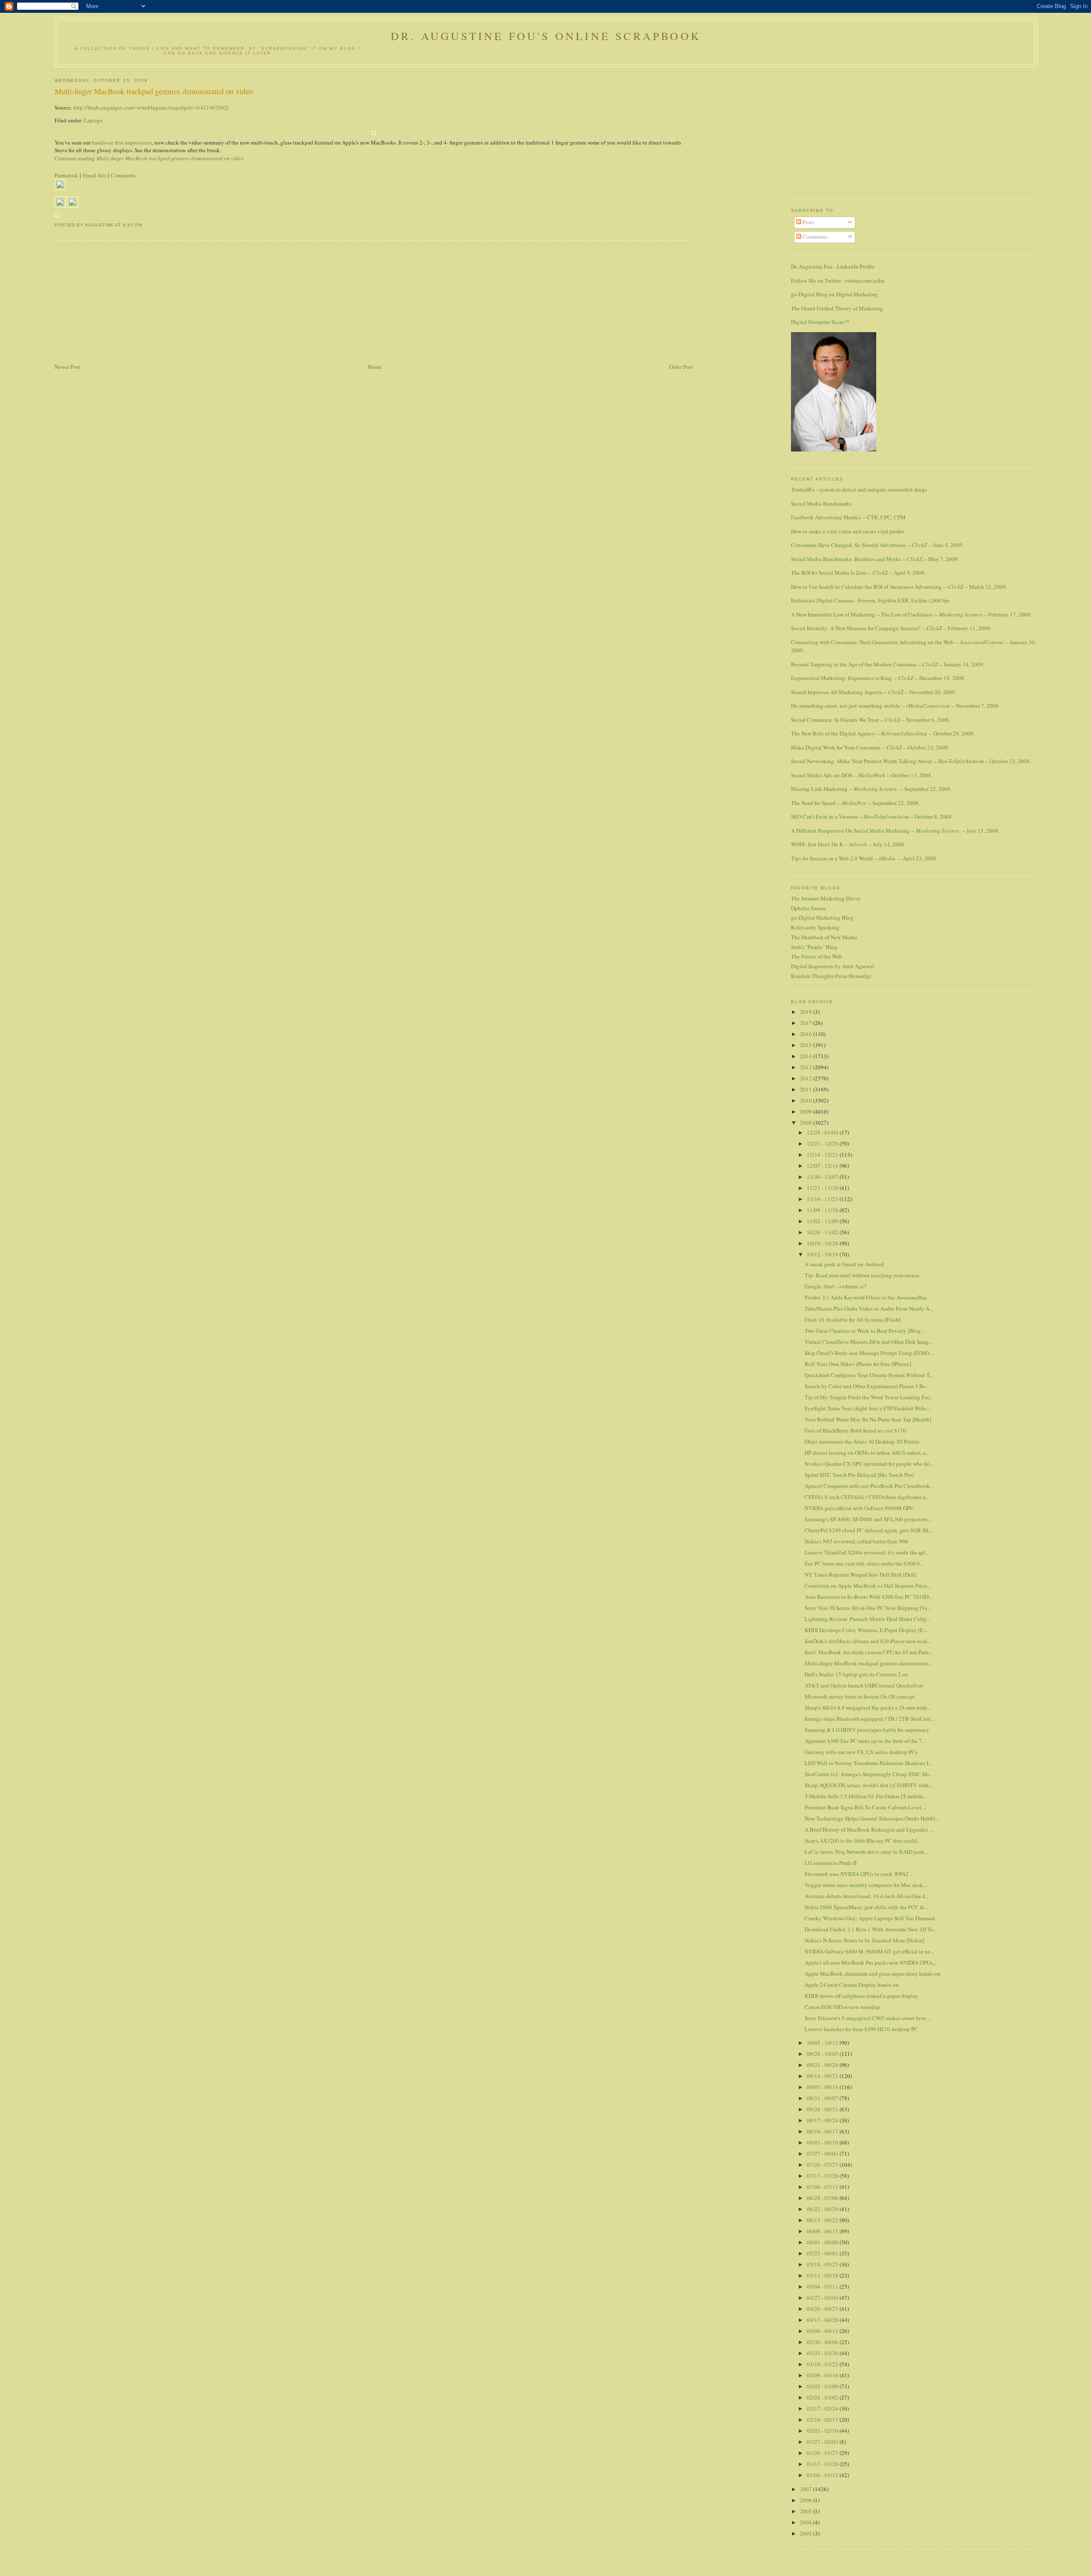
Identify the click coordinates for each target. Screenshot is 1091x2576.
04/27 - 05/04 (823, 2298)
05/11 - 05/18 (823, 2275)
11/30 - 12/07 (823, 1177)
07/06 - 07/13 (823, 2187)
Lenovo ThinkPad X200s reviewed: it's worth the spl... (867, 1552)
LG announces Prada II (831, 1863)
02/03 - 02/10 (823, 2431)
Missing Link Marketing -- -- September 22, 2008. (871, 789)
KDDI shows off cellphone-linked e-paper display (862, 1996)
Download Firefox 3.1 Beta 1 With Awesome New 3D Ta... (871, 1929)
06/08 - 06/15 (823, 2231)
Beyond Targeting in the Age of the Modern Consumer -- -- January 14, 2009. (888, 664)
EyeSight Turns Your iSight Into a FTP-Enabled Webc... (868, 1408)
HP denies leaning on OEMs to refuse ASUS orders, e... (867, 1453)
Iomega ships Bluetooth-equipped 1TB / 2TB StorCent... (870, 1719)
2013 (807, 1067)
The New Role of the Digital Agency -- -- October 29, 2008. (883, 733)
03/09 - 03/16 (823, 2375)
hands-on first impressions (122, 142)
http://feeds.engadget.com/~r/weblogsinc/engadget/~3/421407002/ (151, 107)
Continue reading (149, 158)
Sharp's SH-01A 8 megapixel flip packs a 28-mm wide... (868, 1708)
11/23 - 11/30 (823, 1188)
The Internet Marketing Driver (826, 898)
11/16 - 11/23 (823, 1199)
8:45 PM (133, 225)
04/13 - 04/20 (823, 2320)
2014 (807, 1056)
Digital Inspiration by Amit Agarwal (833, 966)
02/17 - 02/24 (823, 2408)
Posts (808, 222)
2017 (807, 1023)
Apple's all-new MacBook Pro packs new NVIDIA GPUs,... (871, 1962)
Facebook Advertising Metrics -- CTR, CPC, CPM (848, 517)
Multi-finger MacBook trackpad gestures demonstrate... (868, 1663)
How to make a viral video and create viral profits (847, 531)
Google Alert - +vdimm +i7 (836, 1286)
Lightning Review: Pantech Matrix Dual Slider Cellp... (867, 1619)
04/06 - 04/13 (823, 2331)
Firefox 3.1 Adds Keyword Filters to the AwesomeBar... (867, 1297)
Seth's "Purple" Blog (814, 947)
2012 (807, 1078)
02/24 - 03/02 (823, 2397)
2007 (807, 2489)
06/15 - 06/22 (823, 2220)
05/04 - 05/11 (823, 2287)
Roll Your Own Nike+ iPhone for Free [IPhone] (858, 1364)
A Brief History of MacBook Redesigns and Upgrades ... (869, 1829)
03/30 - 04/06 (823, 2342)
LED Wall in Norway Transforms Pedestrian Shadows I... (868, 1763)
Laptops (93, 120)
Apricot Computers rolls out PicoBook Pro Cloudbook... (869, 1486)
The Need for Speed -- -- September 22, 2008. (855, 803)
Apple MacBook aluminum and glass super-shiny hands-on (873, 1974)
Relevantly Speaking (815, 927)
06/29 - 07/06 (823, 2198)
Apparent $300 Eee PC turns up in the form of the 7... (865, 1741)
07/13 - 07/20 (823, 2176)
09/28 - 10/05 (823, 2054)
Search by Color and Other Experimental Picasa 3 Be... (867, 1386)
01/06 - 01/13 (823, 2475)
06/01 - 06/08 (823, 2242)
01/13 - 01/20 (823, 2464)
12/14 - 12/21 (823, 1155)
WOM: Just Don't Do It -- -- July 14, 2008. (848, 844)
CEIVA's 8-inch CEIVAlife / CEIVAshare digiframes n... (867, 1497)
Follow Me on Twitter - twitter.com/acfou (838, 281)
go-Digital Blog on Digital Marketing (834, 294)
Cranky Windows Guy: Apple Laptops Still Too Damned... (872, 1918)
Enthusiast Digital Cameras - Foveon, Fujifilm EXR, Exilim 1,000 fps (870, 600)
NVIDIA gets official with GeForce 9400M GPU (859, 1508)
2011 (807, 1089)
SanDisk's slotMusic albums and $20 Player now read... (868, 1641)
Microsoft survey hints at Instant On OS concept (860, 1696)
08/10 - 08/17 (823, 2131)
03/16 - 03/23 (823, 2364)
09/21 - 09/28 (823, 2065)
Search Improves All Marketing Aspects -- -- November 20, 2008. (874, 692)
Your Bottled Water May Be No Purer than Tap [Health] (868, 1419)
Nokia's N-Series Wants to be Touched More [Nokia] (864, 1940)
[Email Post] (145, 225)
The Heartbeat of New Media (824, 937)
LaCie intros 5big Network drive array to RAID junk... (866, 1852)
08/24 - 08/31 (823, 2109)
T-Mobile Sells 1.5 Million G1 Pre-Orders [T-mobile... (866, 1796)
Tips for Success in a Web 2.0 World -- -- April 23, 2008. (864, 858)
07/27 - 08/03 (823, 2153)
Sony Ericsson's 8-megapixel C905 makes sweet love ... (868, 2018)
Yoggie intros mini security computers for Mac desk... (866, 1885)
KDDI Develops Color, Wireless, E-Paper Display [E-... (867, 1630)
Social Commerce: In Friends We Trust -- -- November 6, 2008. (870, 720)
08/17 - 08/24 (823, 2120)
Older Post (681, 367)
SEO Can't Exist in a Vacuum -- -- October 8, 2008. (872, 816)
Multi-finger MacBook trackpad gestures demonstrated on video (154, 91)
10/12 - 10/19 (823, 1254)
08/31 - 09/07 (823, 2098)
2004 (807, 2522)
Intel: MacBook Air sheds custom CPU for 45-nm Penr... (868, 1652)
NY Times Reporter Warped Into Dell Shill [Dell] (860, 1575)
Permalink (66, 175)
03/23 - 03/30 (823, 2353)
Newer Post (67, 367)
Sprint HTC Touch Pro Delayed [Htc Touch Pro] (859, 1475)
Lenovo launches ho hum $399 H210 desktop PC (861, 2029)
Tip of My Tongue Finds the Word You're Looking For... (869, 1397)
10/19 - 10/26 (823, 1243)
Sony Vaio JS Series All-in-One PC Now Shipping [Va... (868, 1608)
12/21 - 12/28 (823, 1143)
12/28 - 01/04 (823, 1132)
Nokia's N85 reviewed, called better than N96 (857, 1541)
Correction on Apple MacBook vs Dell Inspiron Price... (868, 1586)
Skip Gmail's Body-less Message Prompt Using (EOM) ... (869, 1353)
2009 (807, 1111)
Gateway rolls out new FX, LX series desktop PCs (861, 1752)
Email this (94, 175)
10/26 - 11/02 (823, 1232)
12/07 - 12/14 (823, 1166)
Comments (123, 175)
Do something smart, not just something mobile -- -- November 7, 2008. (895, 706)
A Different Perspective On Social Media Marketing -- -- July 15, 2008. (895, 831)
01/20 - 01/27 (823, 2453)
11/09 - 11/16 (823, 1210)
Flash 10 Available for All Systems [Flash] (853, 1320)
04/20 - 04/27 (823, 2309)
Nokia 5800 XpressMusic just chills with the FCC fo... (866, 1907)
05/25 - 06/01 (823, 2253)
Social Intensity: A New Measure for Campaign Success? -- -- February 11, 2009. (891, 628)
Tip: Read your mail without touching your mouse (862, 1275)
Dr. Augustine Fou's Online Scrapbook (546, 36)
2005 (807, 2511)
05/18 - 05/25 (823, 2264)
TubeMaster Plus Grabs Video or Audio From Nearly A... (869, 1308)
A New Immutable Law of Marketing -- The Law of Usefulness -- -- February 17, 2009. (911, 614)
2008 (807, 1123)
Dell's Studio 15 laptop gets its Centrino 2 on (856, 1674)
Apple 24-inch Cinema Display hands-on (852, 1985)
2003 (807, 2533)
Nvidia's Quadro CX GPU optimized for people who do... (869, 1464)
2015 (807, 1045)
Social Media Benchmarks (821, 504)
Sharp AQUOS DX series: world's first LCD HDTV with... (869, 1785)
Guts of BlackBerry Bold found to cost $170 (855, 1430)
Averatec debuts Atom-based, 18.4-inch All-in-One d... (867, 1896)
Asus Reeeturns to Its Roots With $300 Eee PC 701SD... (869, 1597)
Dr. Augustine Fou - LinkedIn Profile (833, 266)
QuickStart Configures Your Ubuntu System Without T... (869, 1375)
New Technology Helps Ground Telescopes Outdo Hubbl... (872, 1818)
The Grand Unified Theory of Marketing (837, 308)
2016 (807, 1034)
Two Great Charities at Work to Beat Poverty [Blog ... (865, 1331)
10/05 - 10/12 (823, 2043)
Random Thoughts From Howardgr (831, 976)
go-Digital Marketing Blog (822, 918)
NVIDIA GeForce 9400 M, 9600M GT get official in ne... (869, 1951)
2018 (807, 1012)
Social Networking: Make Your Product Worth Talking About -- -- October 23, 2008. (911, 761)
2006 (807, 2500)
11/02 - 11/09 (823, 1221)
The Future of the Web (817, 956)
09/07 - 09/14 (823, 2087)
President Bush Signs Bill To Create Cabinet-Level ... (866, 1807)
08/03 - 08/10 (823, 2142)
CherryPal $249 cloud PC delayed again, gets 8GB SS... (868, 1530)
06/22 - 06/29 (823, 2209)
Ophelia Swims (808, 908)
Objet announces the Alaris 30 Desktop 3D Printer (862, 1441)
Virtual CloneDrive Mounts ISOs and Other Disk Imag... (869, 1342)
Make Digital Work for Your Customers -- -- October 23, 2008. (870, 747)
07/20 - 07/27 (823, 2165)
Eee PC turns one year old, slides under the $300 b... (864, 1563)
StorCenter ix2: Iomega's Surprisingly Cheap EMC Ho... (869, 1774)
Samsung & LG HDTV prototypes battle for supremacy (867, 1730)
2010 (807, 1100)
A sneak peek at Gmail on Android (844, 1264)
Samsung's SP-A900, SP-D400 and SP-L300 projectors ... (869, 1519)
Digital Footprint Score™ (820, 322)
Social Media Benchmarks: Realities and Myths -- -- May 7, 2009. (875, 559)
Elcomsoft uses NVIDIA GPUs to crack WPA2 (857, 1874)
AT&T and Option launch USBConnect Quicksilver (864, 1685)
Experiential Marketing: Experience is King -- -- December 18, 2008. (878, 678)
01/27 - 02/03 (823, 2442)
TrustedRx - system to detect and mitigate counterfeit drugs (859, 489)
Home (375, 367)
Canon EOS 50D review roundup (842, 2007)
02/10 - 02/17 (823, 2420)
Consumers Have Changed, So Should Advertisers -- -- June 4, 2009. (877, 545)
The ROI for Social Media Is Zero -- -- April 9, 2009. (858, 573)
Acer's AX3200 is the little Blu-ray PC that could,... (863, 1841)
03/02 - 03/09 (823, 2386)
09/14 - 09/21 (823, 2076)
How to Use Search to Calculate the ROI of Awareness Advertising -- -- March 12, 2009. (899, 587)
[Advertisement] (118, 302)
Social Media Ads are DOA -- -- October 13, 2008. (862, 775)
